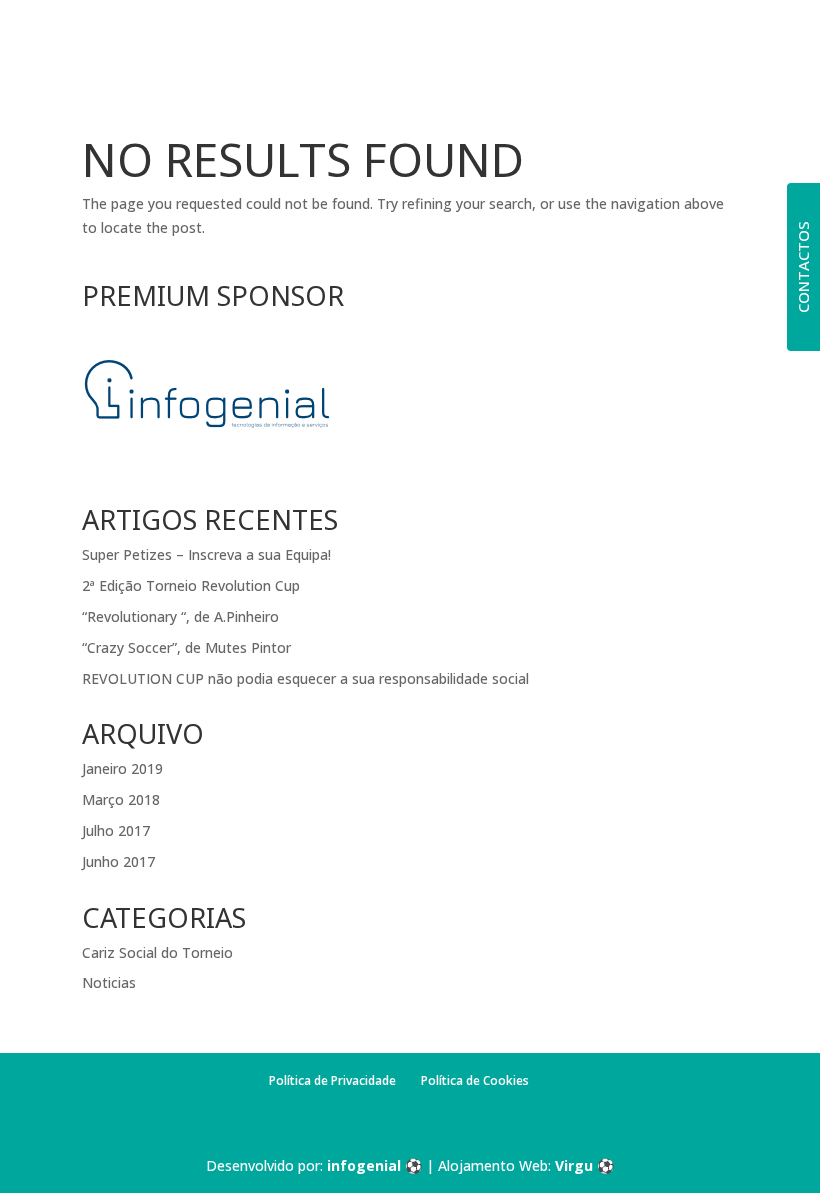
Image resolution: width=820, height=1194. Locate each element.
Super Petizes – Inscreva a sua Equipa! (206, 554)
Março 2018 (121, 799)
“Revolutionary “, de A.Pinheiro (180, 616)
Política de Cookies (475, 1080)
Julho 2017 (116, 830)
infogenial (364, 1165)
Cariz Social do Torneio (157, 952)
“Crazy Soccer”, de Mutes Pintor (186, 647)
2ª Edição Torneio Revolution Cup (191, 585)
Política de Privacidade (332, 1080)
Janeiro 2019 (122, 768)
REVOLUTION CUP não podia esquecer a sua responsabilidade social (305, 678)
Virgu (574, 1165)
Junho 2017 (118, 861)
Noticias (109, 982)
